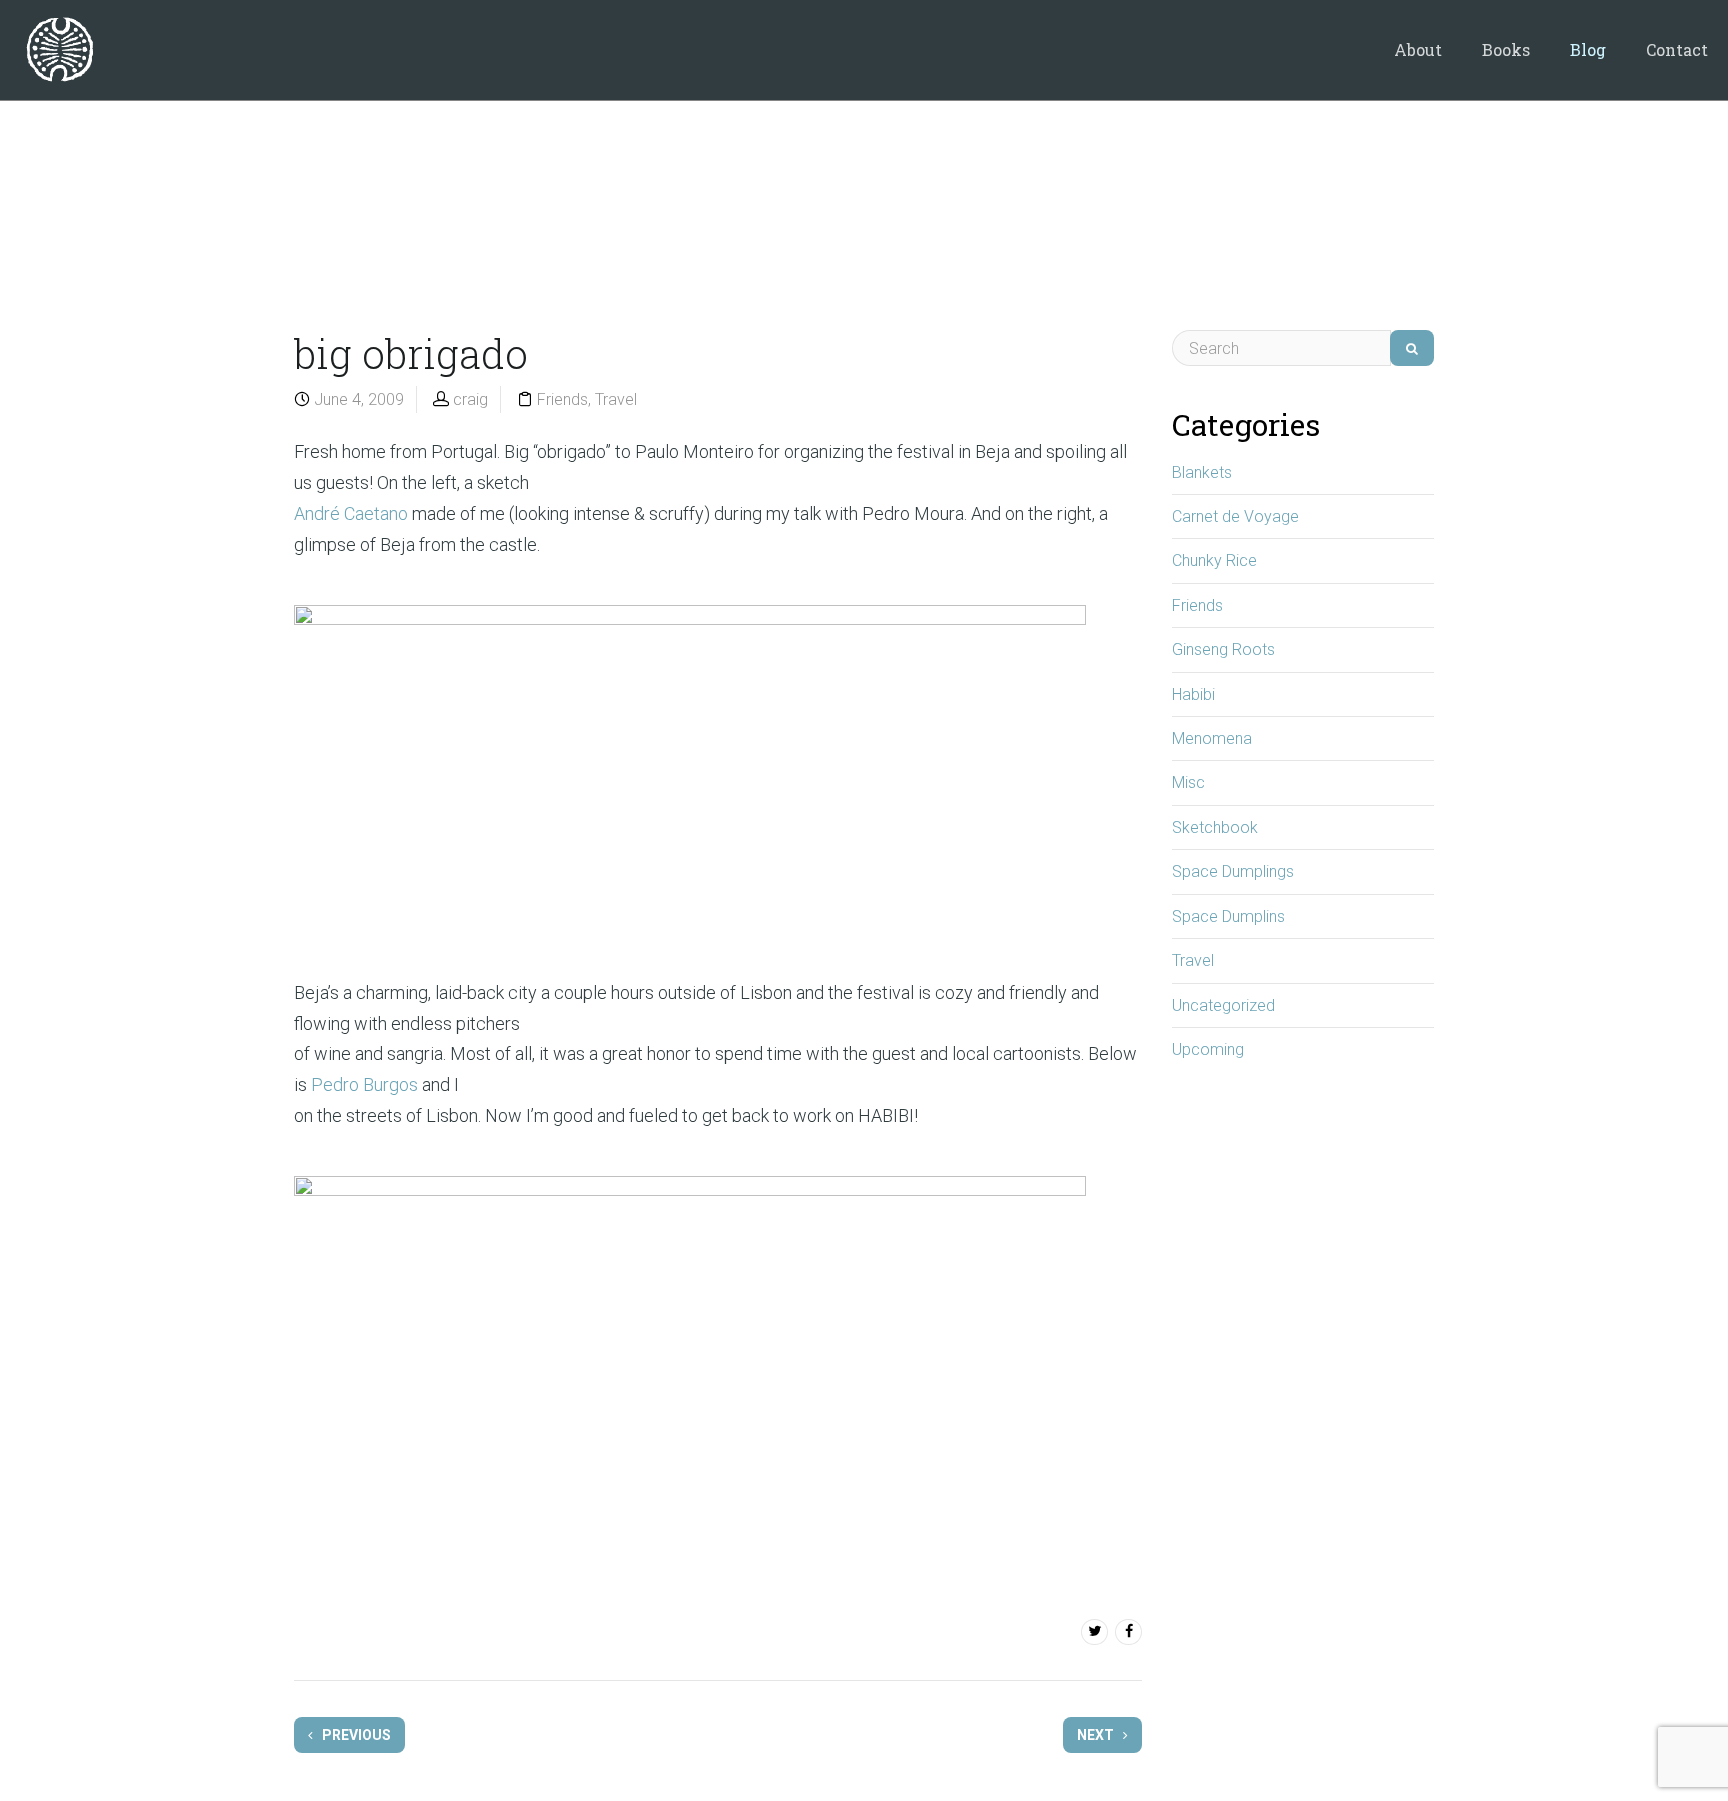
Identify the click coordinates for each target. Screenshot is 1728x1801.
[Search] (1412, 348)
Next (1097, 1735)
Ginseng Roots (1223, 649)
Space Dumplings (1233, 871)
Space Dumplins (1228, 916)
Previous (355, 1735)
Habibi (1193, 694)
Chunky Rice (1214, 560)
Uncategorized (1223, 1005)
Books (1506, 49)
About (1418, 49)
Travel (616, 399)
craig (470, 399)
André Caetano (351, 513)
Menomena (1212, 738)
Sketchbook (1215, 827)
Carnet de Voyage (1235, 516)
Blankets (1202, 472)
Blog (1588, 49)
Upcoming (1208, 1049)
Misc (1188, 782)
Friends (562, 399)
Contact (1677, 49)
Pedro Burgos (364, 1084)
